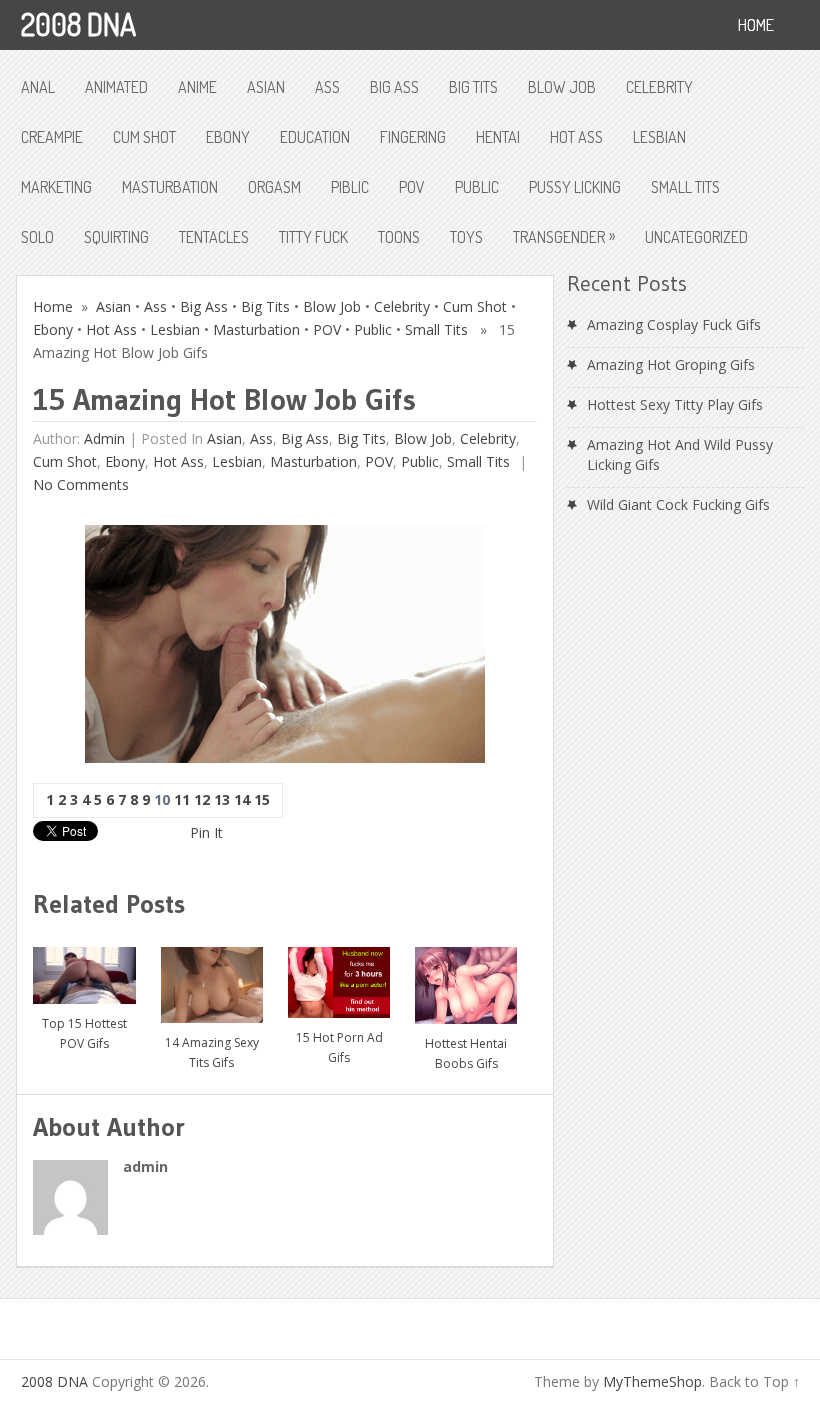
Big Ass (394, 87)
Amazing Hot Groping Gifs (671, 364)
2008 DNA (78, 24)
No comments (81, 484)
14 (242, 799)
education (315, 137)
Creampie (52, 137)
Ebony (228, 137)
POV (412, 187)
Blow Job (562, 87)
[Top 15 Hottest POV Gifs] (84, 968)
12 (202, 799)
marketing (56, 187)
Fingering (413, 137)
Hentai (498, 137)
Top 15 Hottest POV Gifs (84, 1033)
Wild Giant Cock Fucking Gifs (678, 504)
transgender (564, 236)
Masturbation (170, 187)
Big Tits (473, 87)
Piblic (350, 187)
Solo (37, 237)
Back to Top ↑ (754, 1381)
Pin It (206, 832)
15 (262, 799)
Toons (399, 237)
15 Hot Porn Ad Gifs (339, 1047)
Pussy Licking (575, 187)
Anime (197, 87)
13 (222, 799)
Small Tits (685, 187)
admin (104, 438)
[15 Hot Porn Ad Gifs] (339, 975)
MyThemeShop (652, 1381)
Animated (116, 87)
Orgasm (274, 187)
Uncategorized (696, 237)
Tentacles (214, 237)
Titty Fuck (313, 237)
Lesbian (659, 137)
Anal (38, 87)
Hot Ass (576, 137)
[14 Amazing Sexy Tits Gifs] (212, 978)
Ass (327, 87)
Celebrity (659, 87)
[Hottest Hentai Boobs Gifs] (466, 978)
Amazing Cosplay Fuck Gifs (674, 324)
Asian (266, 87)
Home (53, 306)
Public (477, 187)
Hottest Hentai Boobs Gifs (466, 1053)
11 (182, 799)
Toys (466, 237)
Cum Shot (144, 137)
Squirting (116, 237)
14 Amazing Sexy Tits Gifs (212, 1052)
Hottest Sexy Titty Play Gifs (675, 404)
